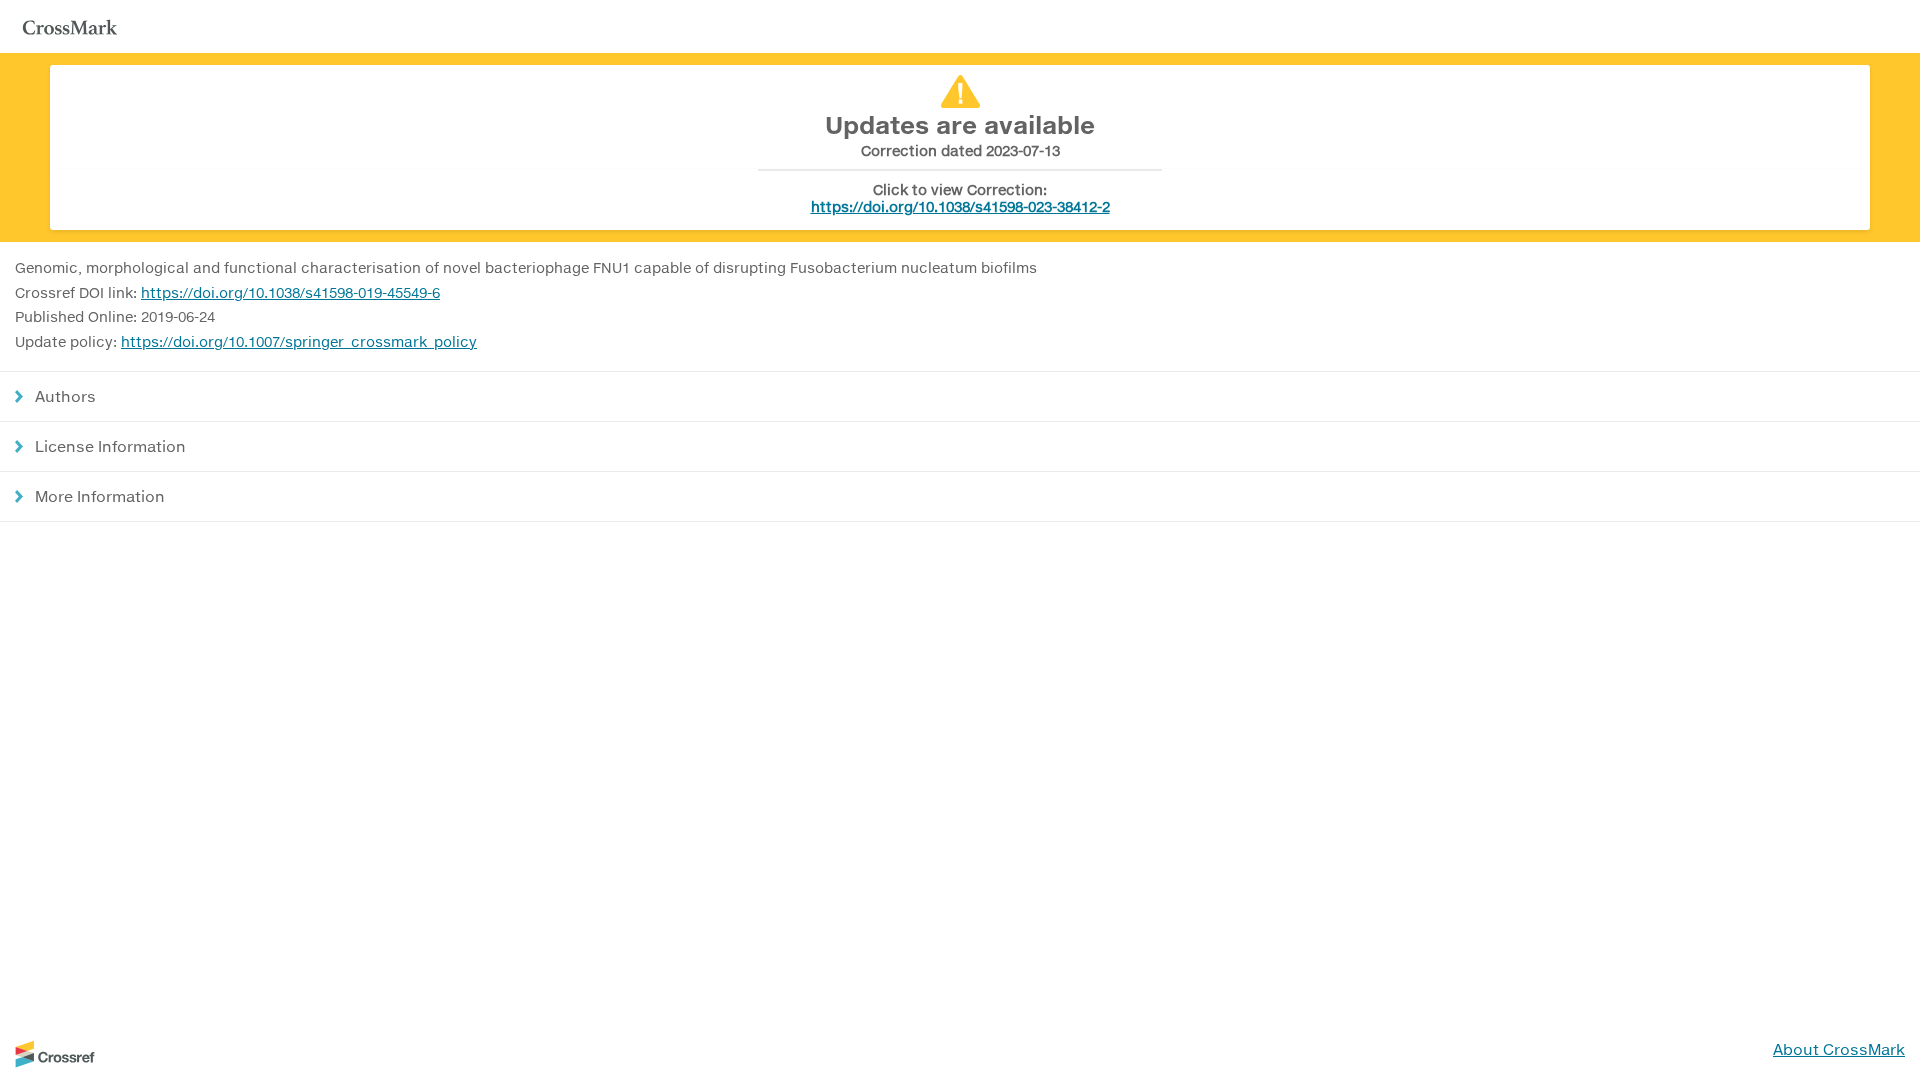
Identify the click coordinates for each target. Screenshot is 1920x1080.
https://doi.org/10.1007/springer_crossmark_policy (299, 341)
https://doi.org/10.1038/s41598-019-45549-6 (290, 292)
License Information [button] (110, 446)
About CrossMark (1839, 1049)
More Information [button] (100, 496)
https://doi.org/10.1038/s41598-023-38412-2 (960, 206)
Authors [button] (65, 396)
